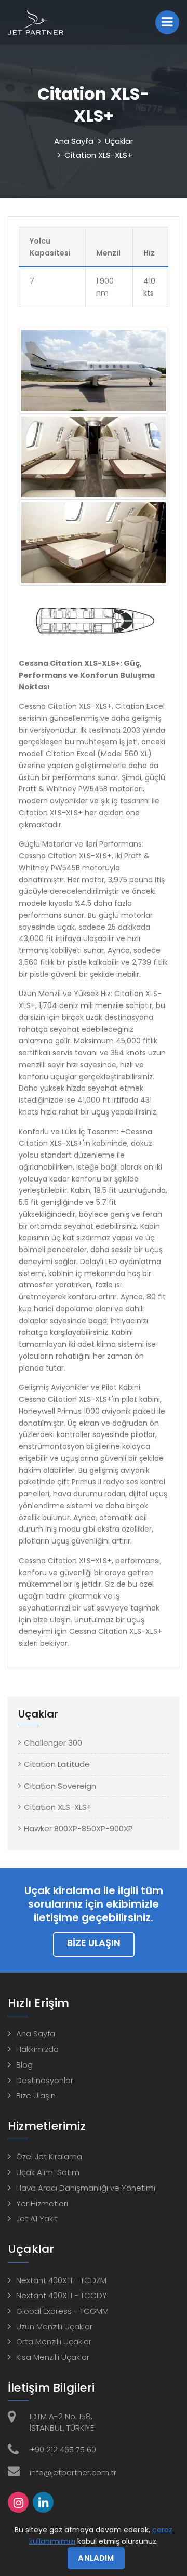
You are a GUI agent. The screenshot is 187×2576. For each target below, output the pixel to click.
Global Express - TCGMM (62, 2311)
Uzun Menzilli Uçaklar (54, 2326)
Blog (24, 2065)
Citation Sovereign (60, 1786)
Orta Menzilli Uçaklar (54, 2342)
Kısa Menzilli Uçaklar (53, 2357)
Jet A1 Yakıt (37, 2218)
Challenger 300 (53, 1743)
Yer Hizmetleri (42, 2203)
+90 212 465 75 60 (63, 2450)
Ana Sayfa (74, 141)
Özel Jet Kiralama (49, 2157)
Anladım (96, 2558)
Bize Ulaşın (94, 1943)
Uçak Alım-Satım (48, 2172)
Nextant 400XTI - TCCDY (62, 2295)
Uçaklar (119, 141)
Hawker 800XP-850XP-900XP (78, 1828)
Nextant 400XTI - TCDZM (61, 2280)
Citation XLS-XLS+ (58, 1807)
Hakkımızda (37, 2049)
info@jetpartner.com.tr (73, 2472)
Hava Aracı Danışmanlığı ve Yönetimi (86, 2188)
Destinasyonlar (45, 2080)
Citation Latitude (57, 1764)
